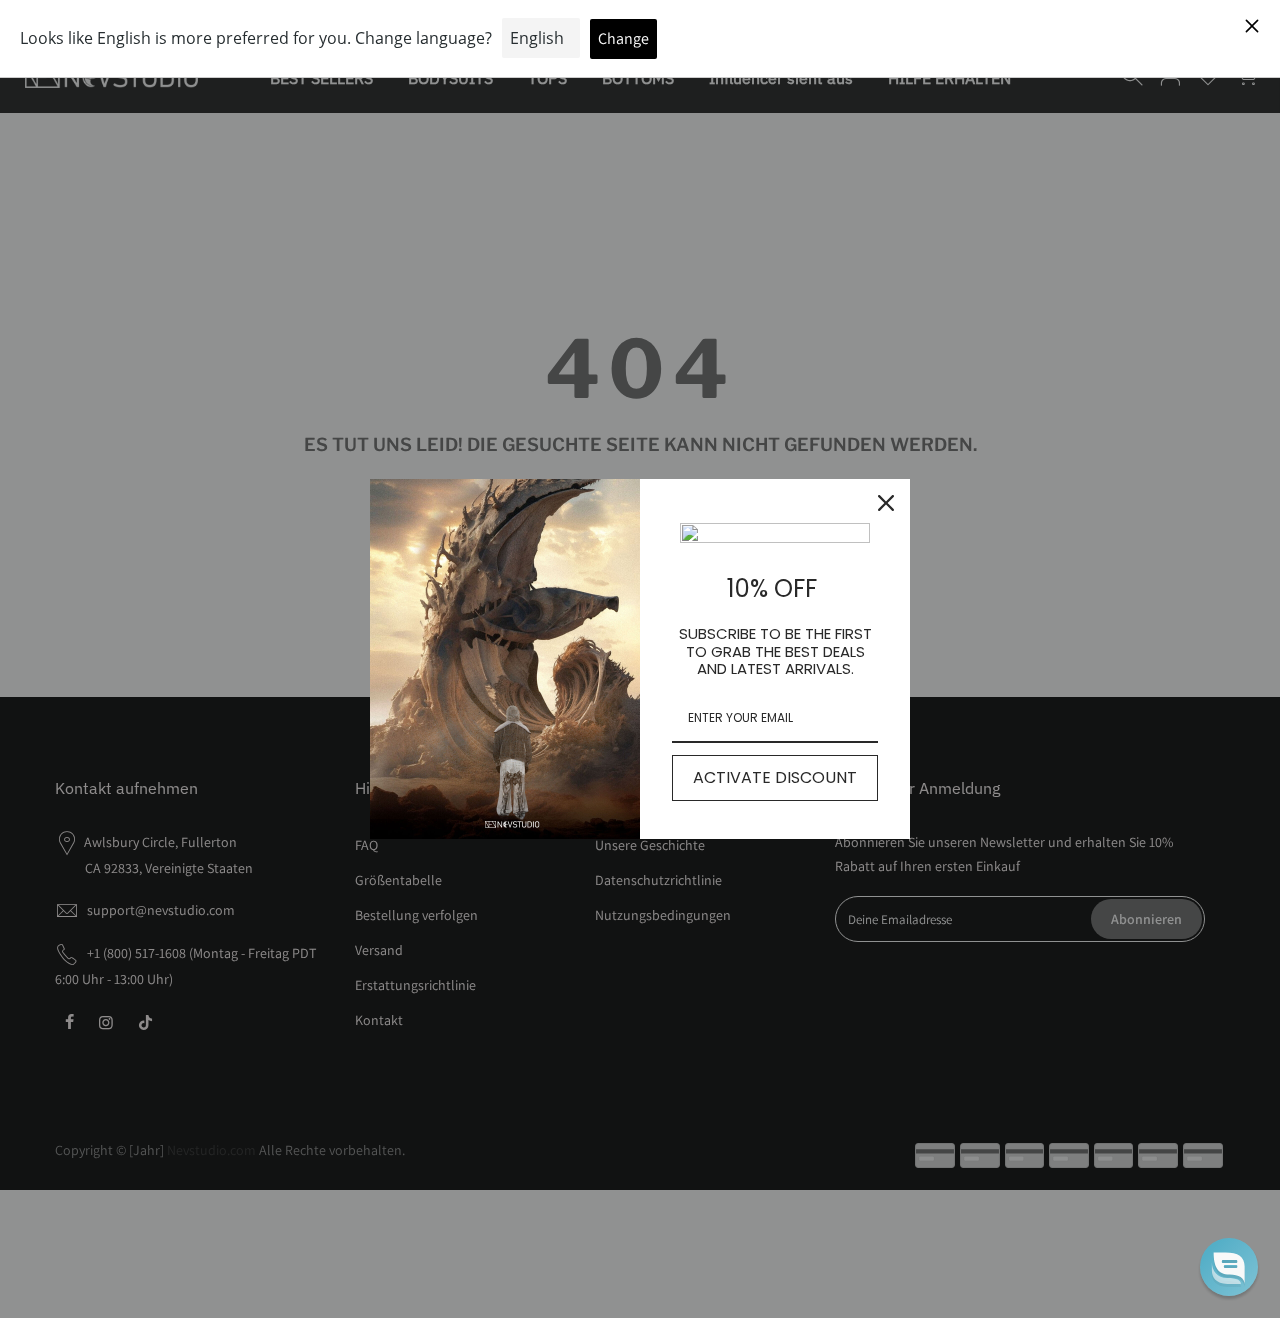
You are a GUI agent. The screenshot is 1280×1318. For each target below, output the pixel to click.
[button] (1229, 1267)
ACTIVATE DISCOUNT (775, 777)
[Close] (886, 503)
